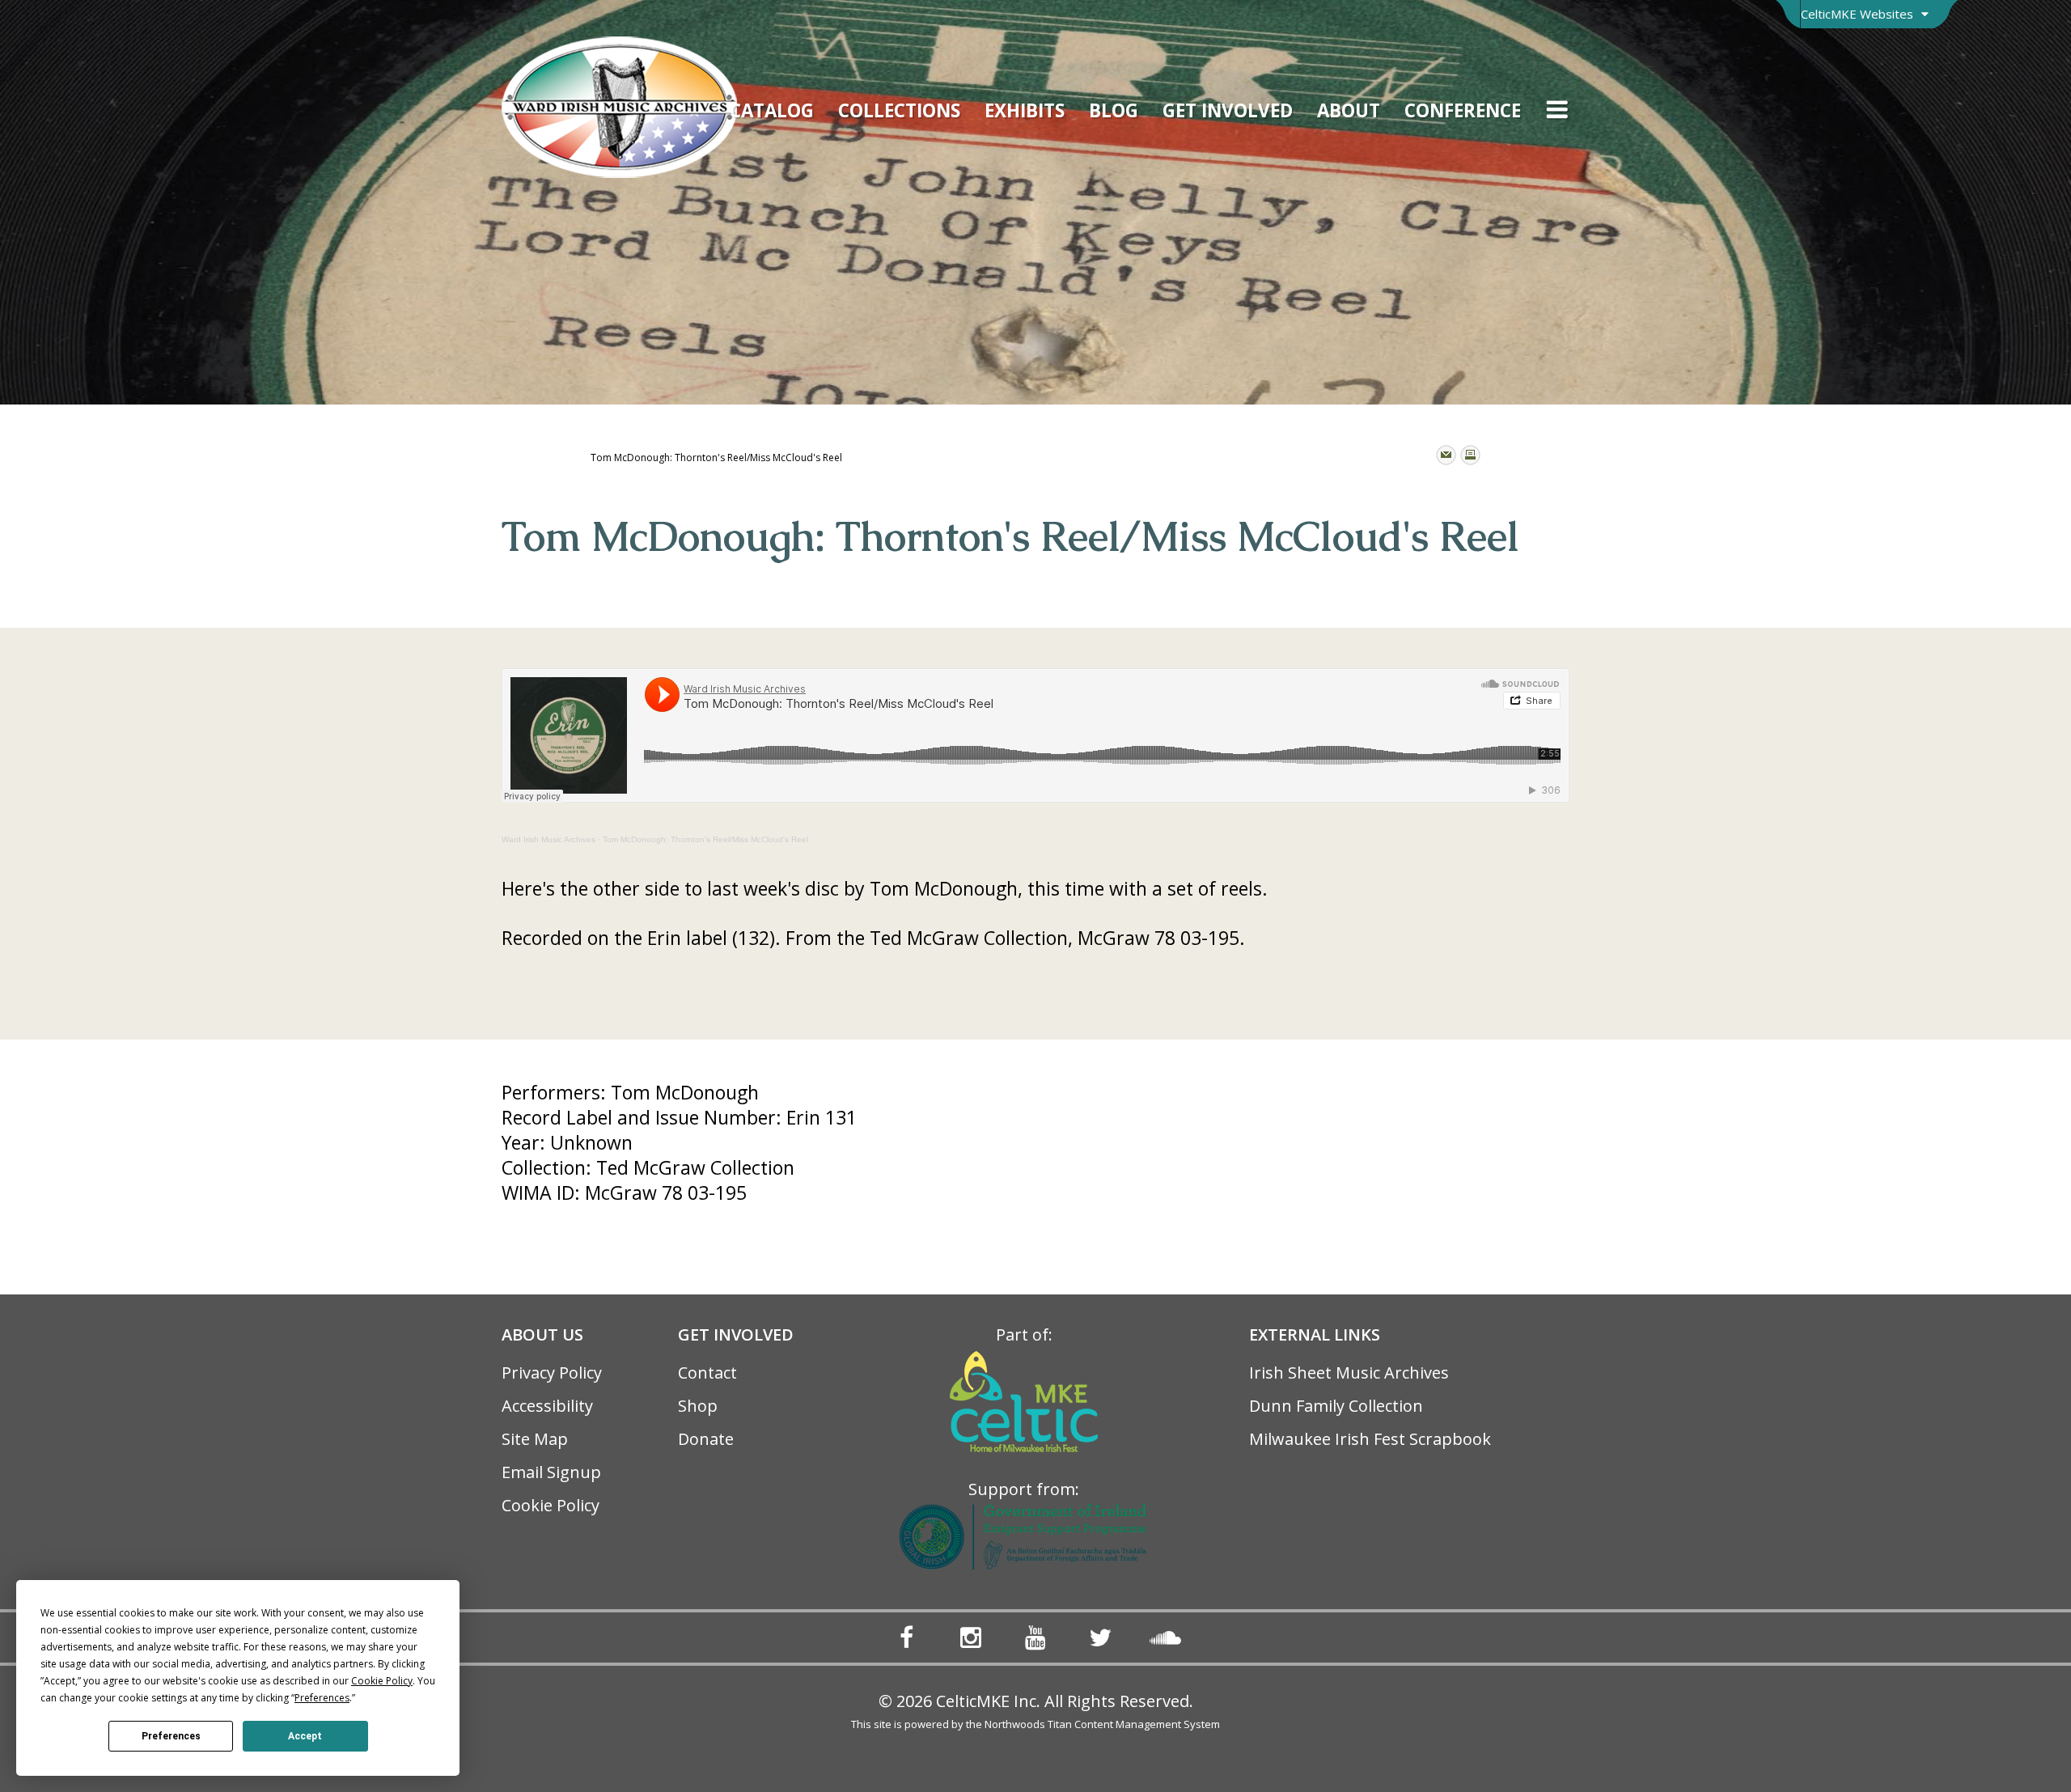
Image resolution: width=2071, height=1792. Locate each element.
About (1349, 110)
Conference (1463, 110)
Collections (899, 110)
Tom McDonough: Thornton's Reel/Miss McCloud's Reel (705, 839)
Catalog (772, 110)
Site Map (535, 1439)
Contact (707, 1373)
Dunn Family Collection (1336, 1406)
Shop (698, 1406)
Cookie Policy (551, 1505)
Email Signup (551, 1472)
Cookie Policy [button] (382, 1681)
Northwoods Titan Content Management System (1102, 1724)
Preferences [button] (322, 1698)
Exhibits (1025, 110)
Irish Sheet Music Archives (1349, 1373)
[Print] (1470, 455)
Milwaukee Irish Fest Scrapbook (1370, 1439)
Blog (1114, 110)
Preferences (171, 1736)
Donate (706, 1439)
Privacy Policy (552, 1373)
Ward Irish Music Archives (548, 839)
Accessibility (547, 1406)
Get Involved (1228, 110)
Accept (305, 1736)
